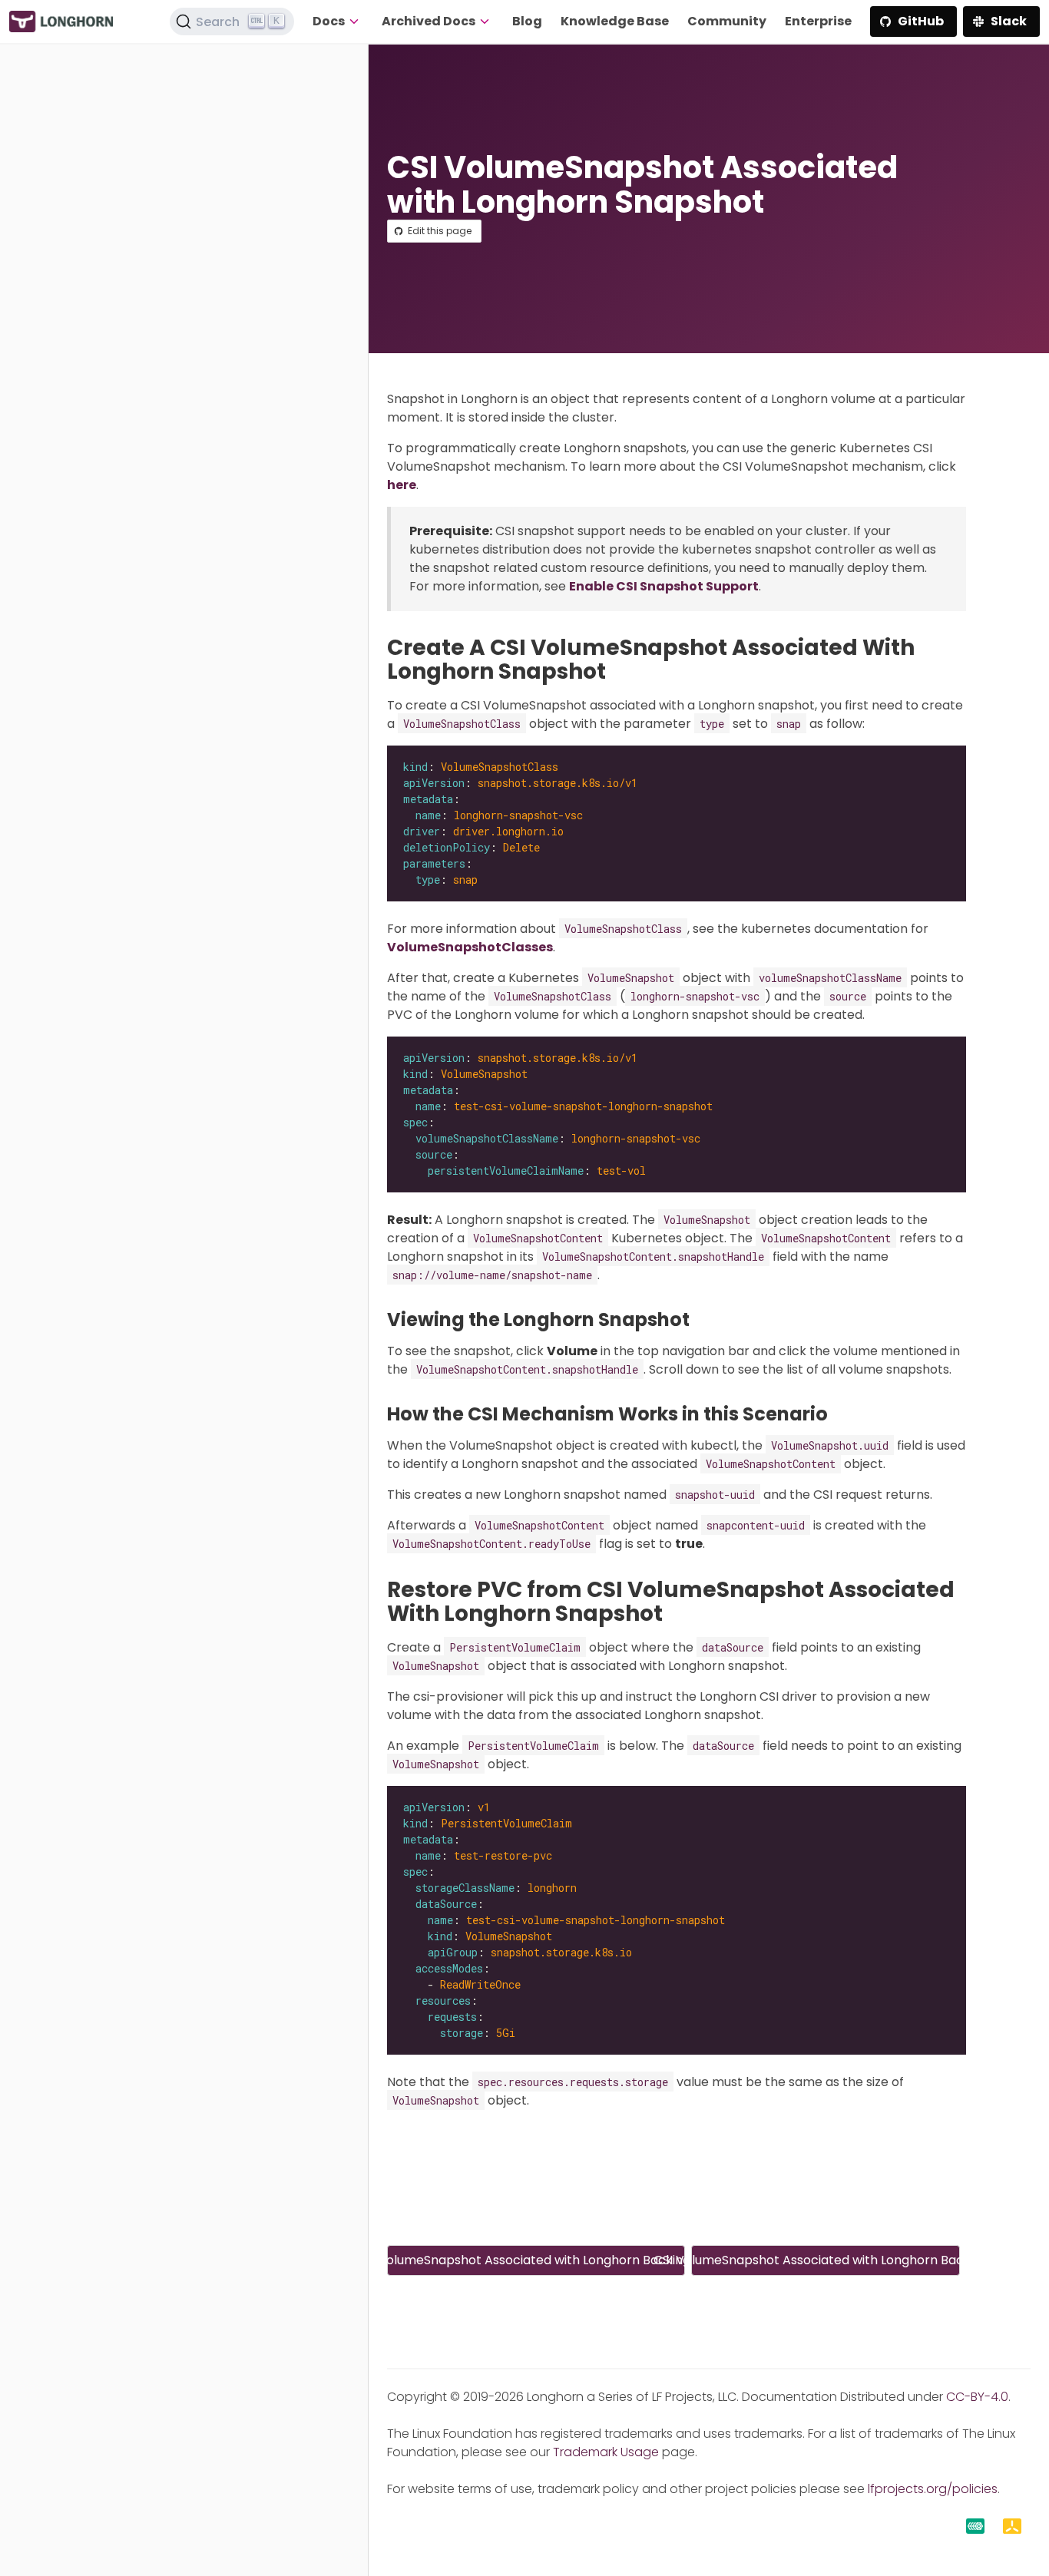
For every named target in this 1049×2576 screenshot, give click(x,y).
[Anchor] (620, 671)
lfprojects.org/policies (933, 2489)
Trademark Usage (606, 2452)
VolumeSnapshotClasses (470, 947)
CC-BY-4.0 (977, 2397)
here (402, 485)
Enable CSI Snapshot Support (664, 586)
